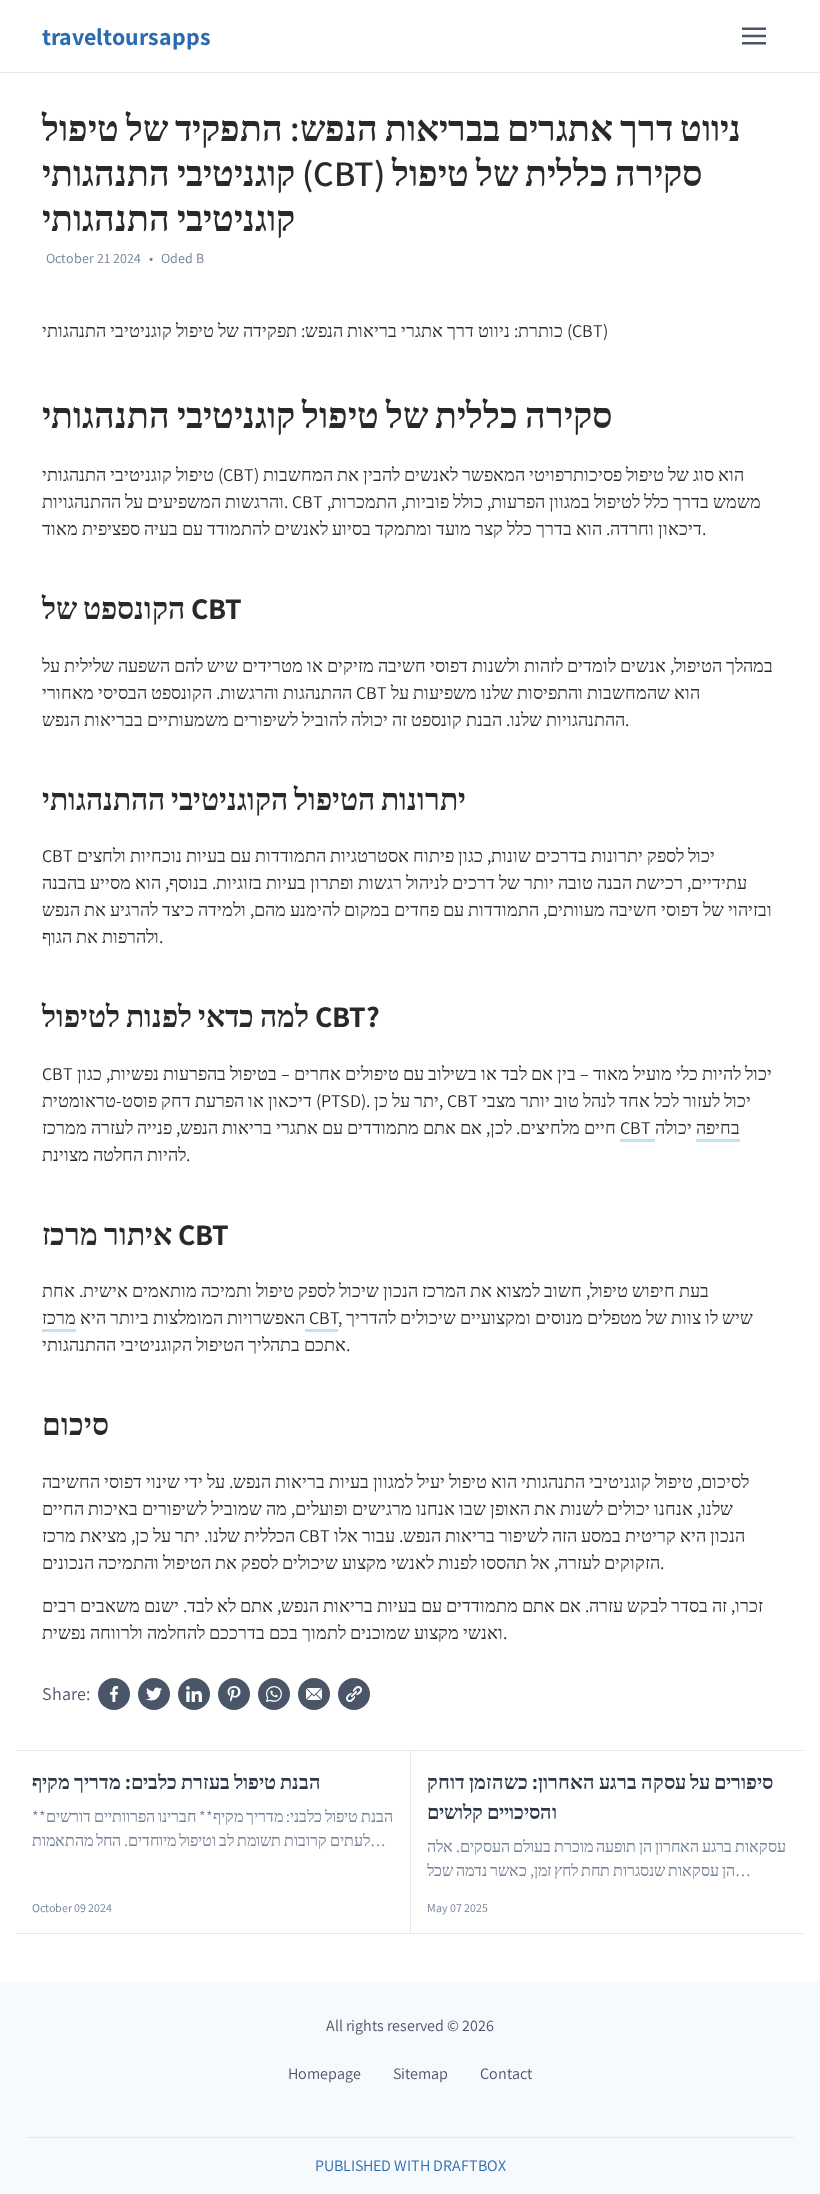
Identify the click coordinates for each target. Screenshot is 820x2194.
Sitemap (420, 2073)
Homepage (324, 2073)
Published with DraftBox (410, 2165)
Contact (506, 2073)
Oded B (182, 258)
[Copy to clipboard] (354, 1694)
